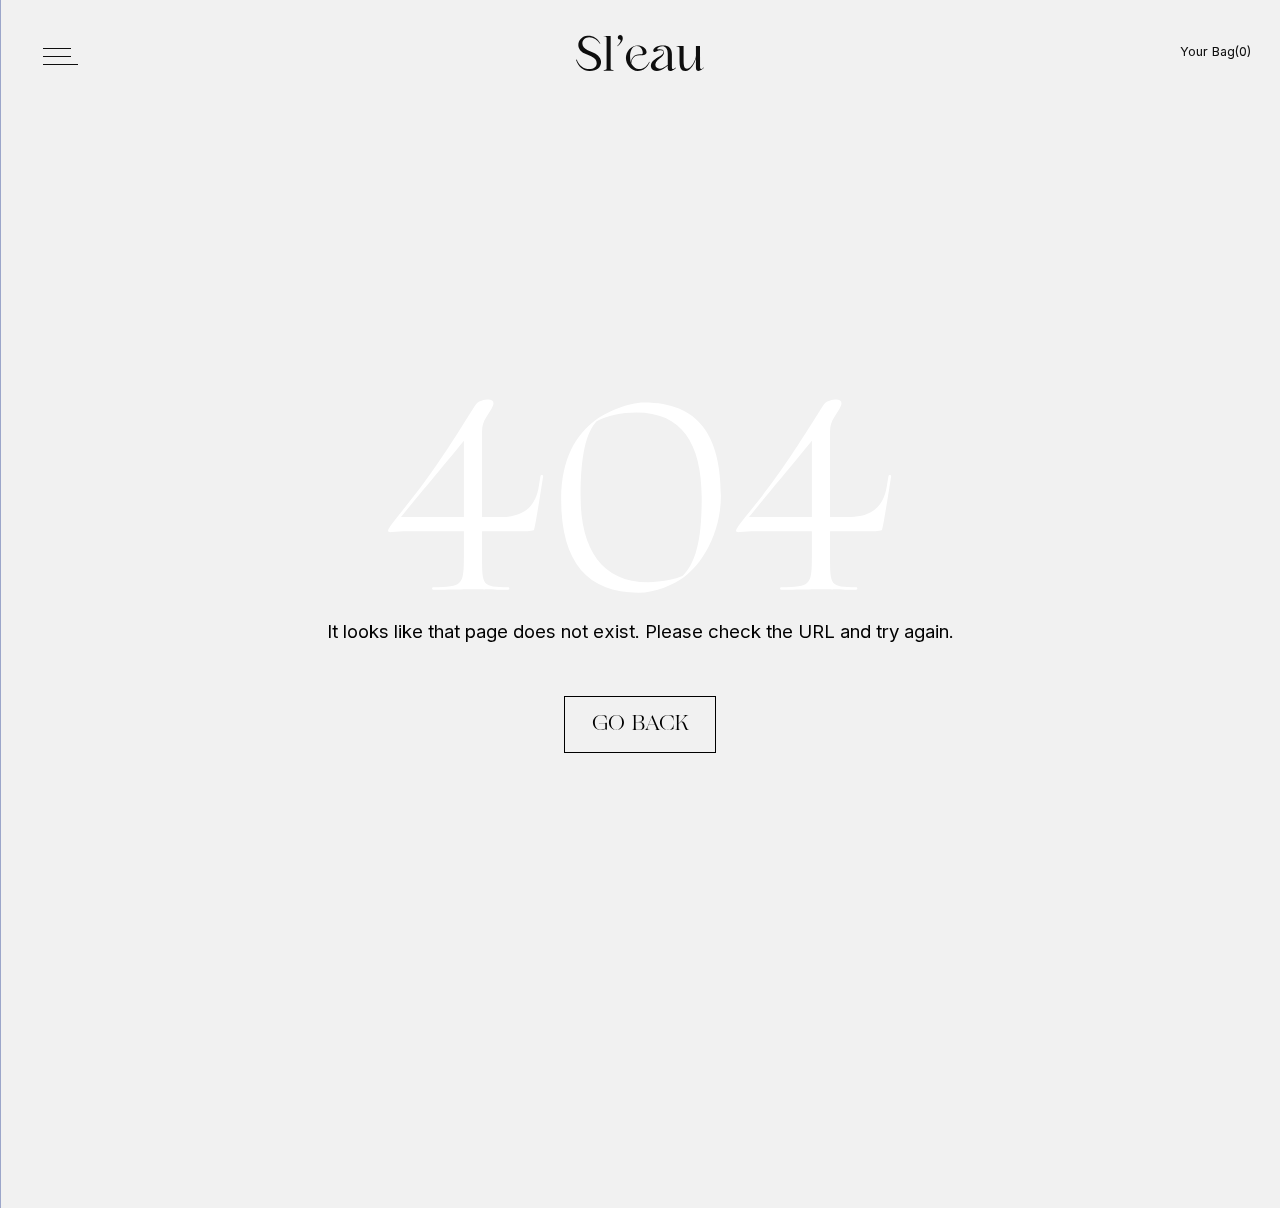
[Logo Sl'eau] (640, 53)
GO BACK (640, 724)
